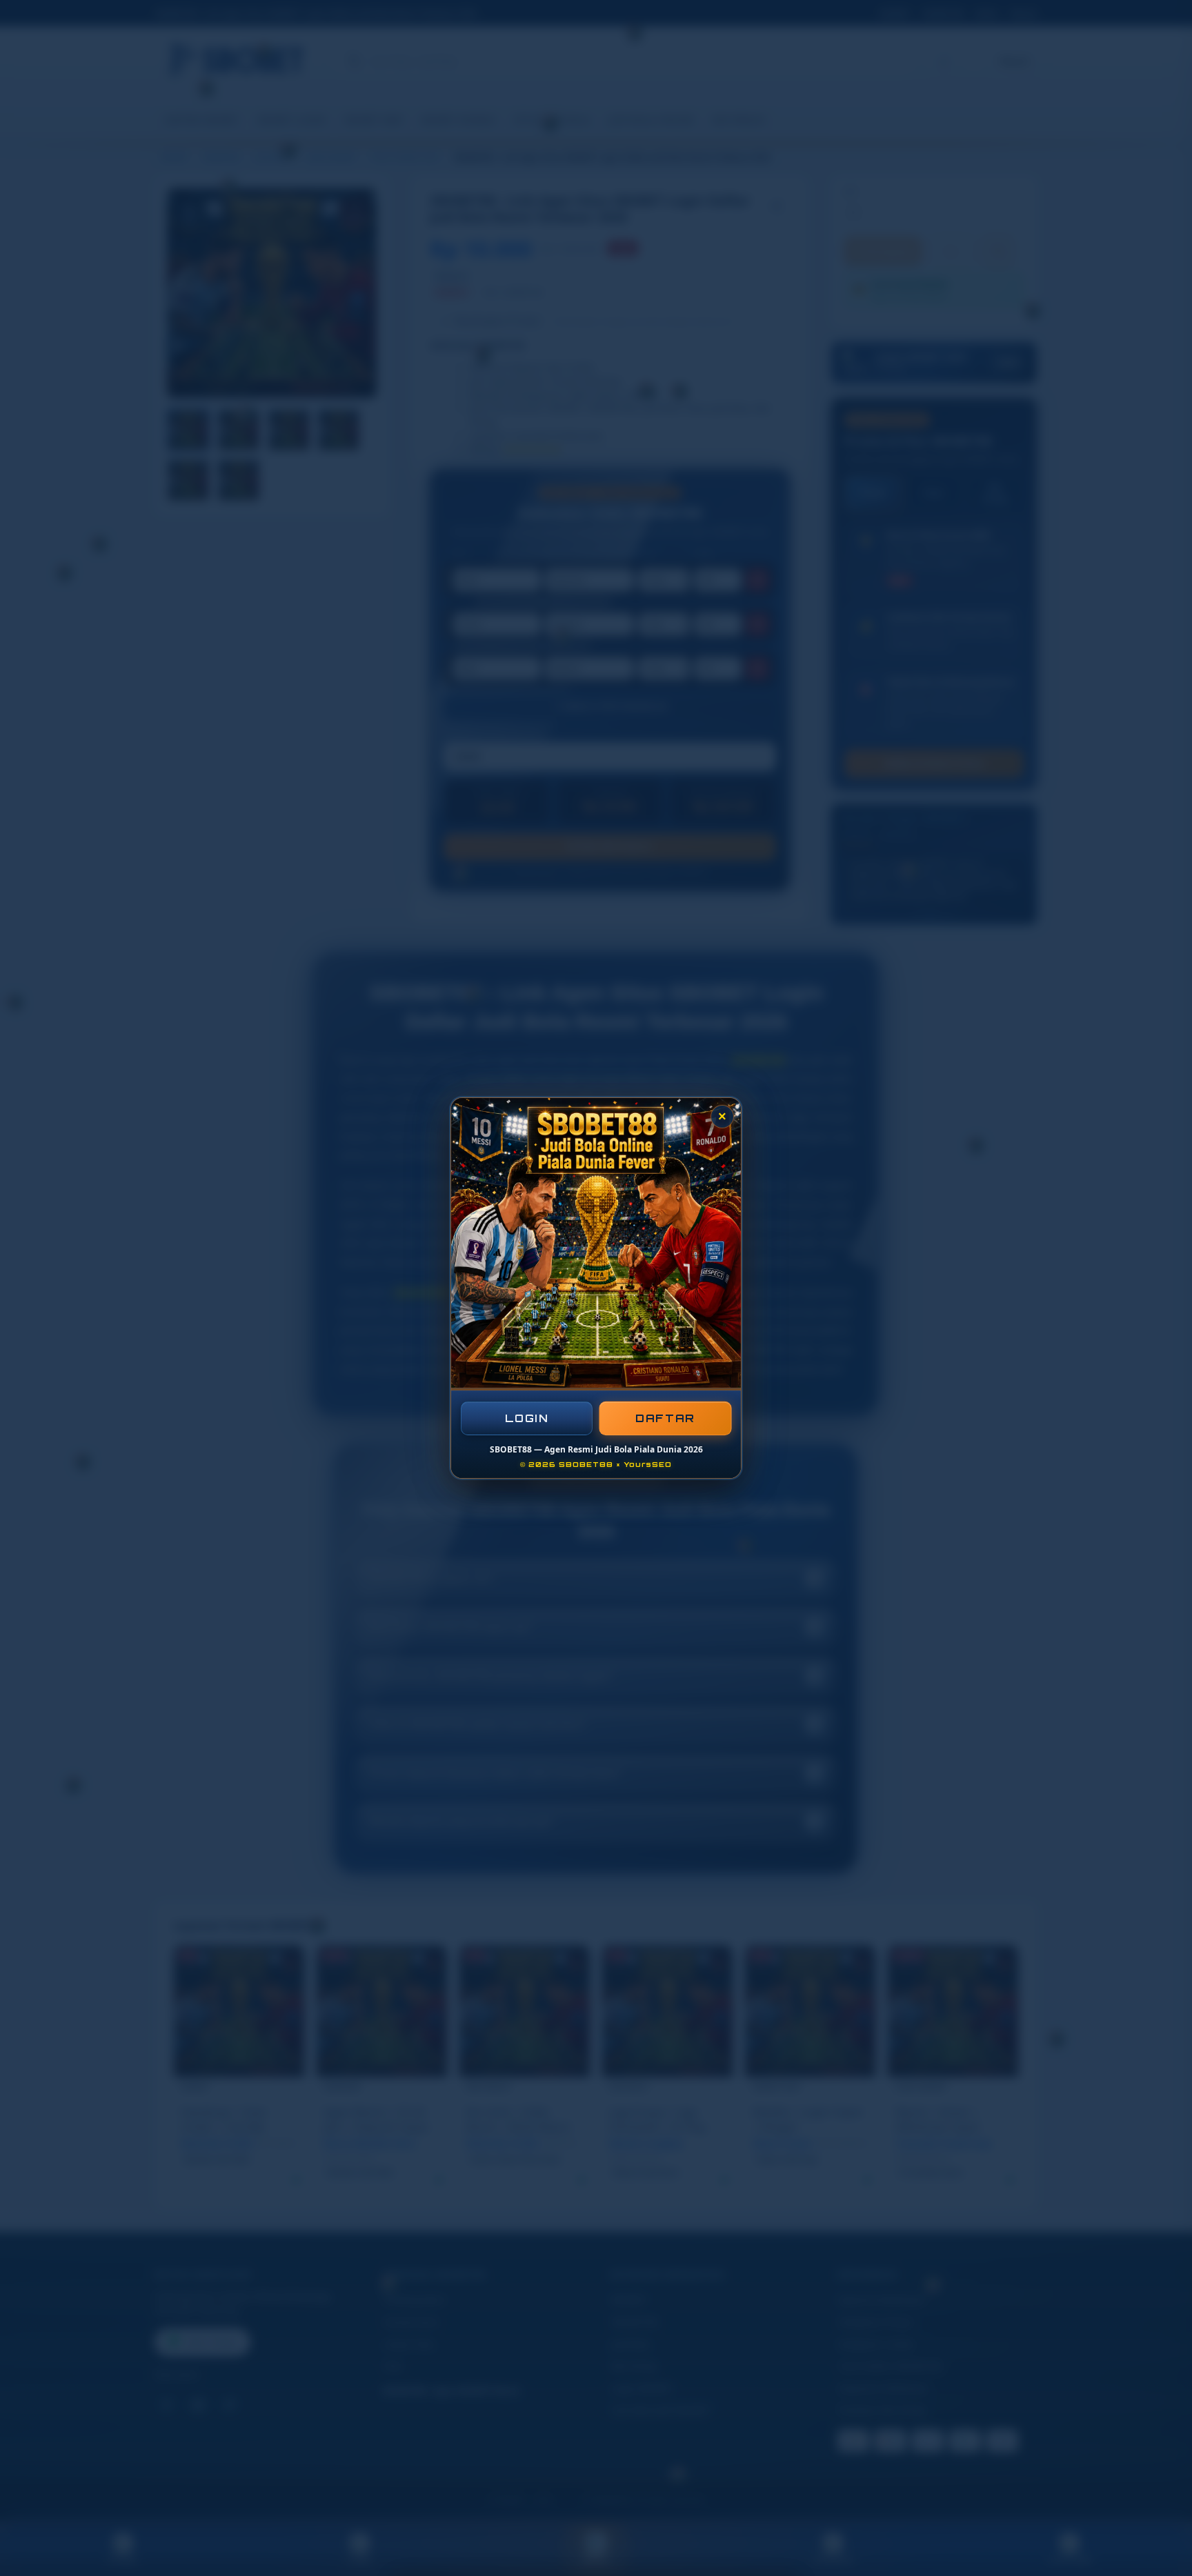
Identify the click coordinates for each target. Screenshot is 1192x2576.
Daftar (666, 1418)
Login (527, 1418)
